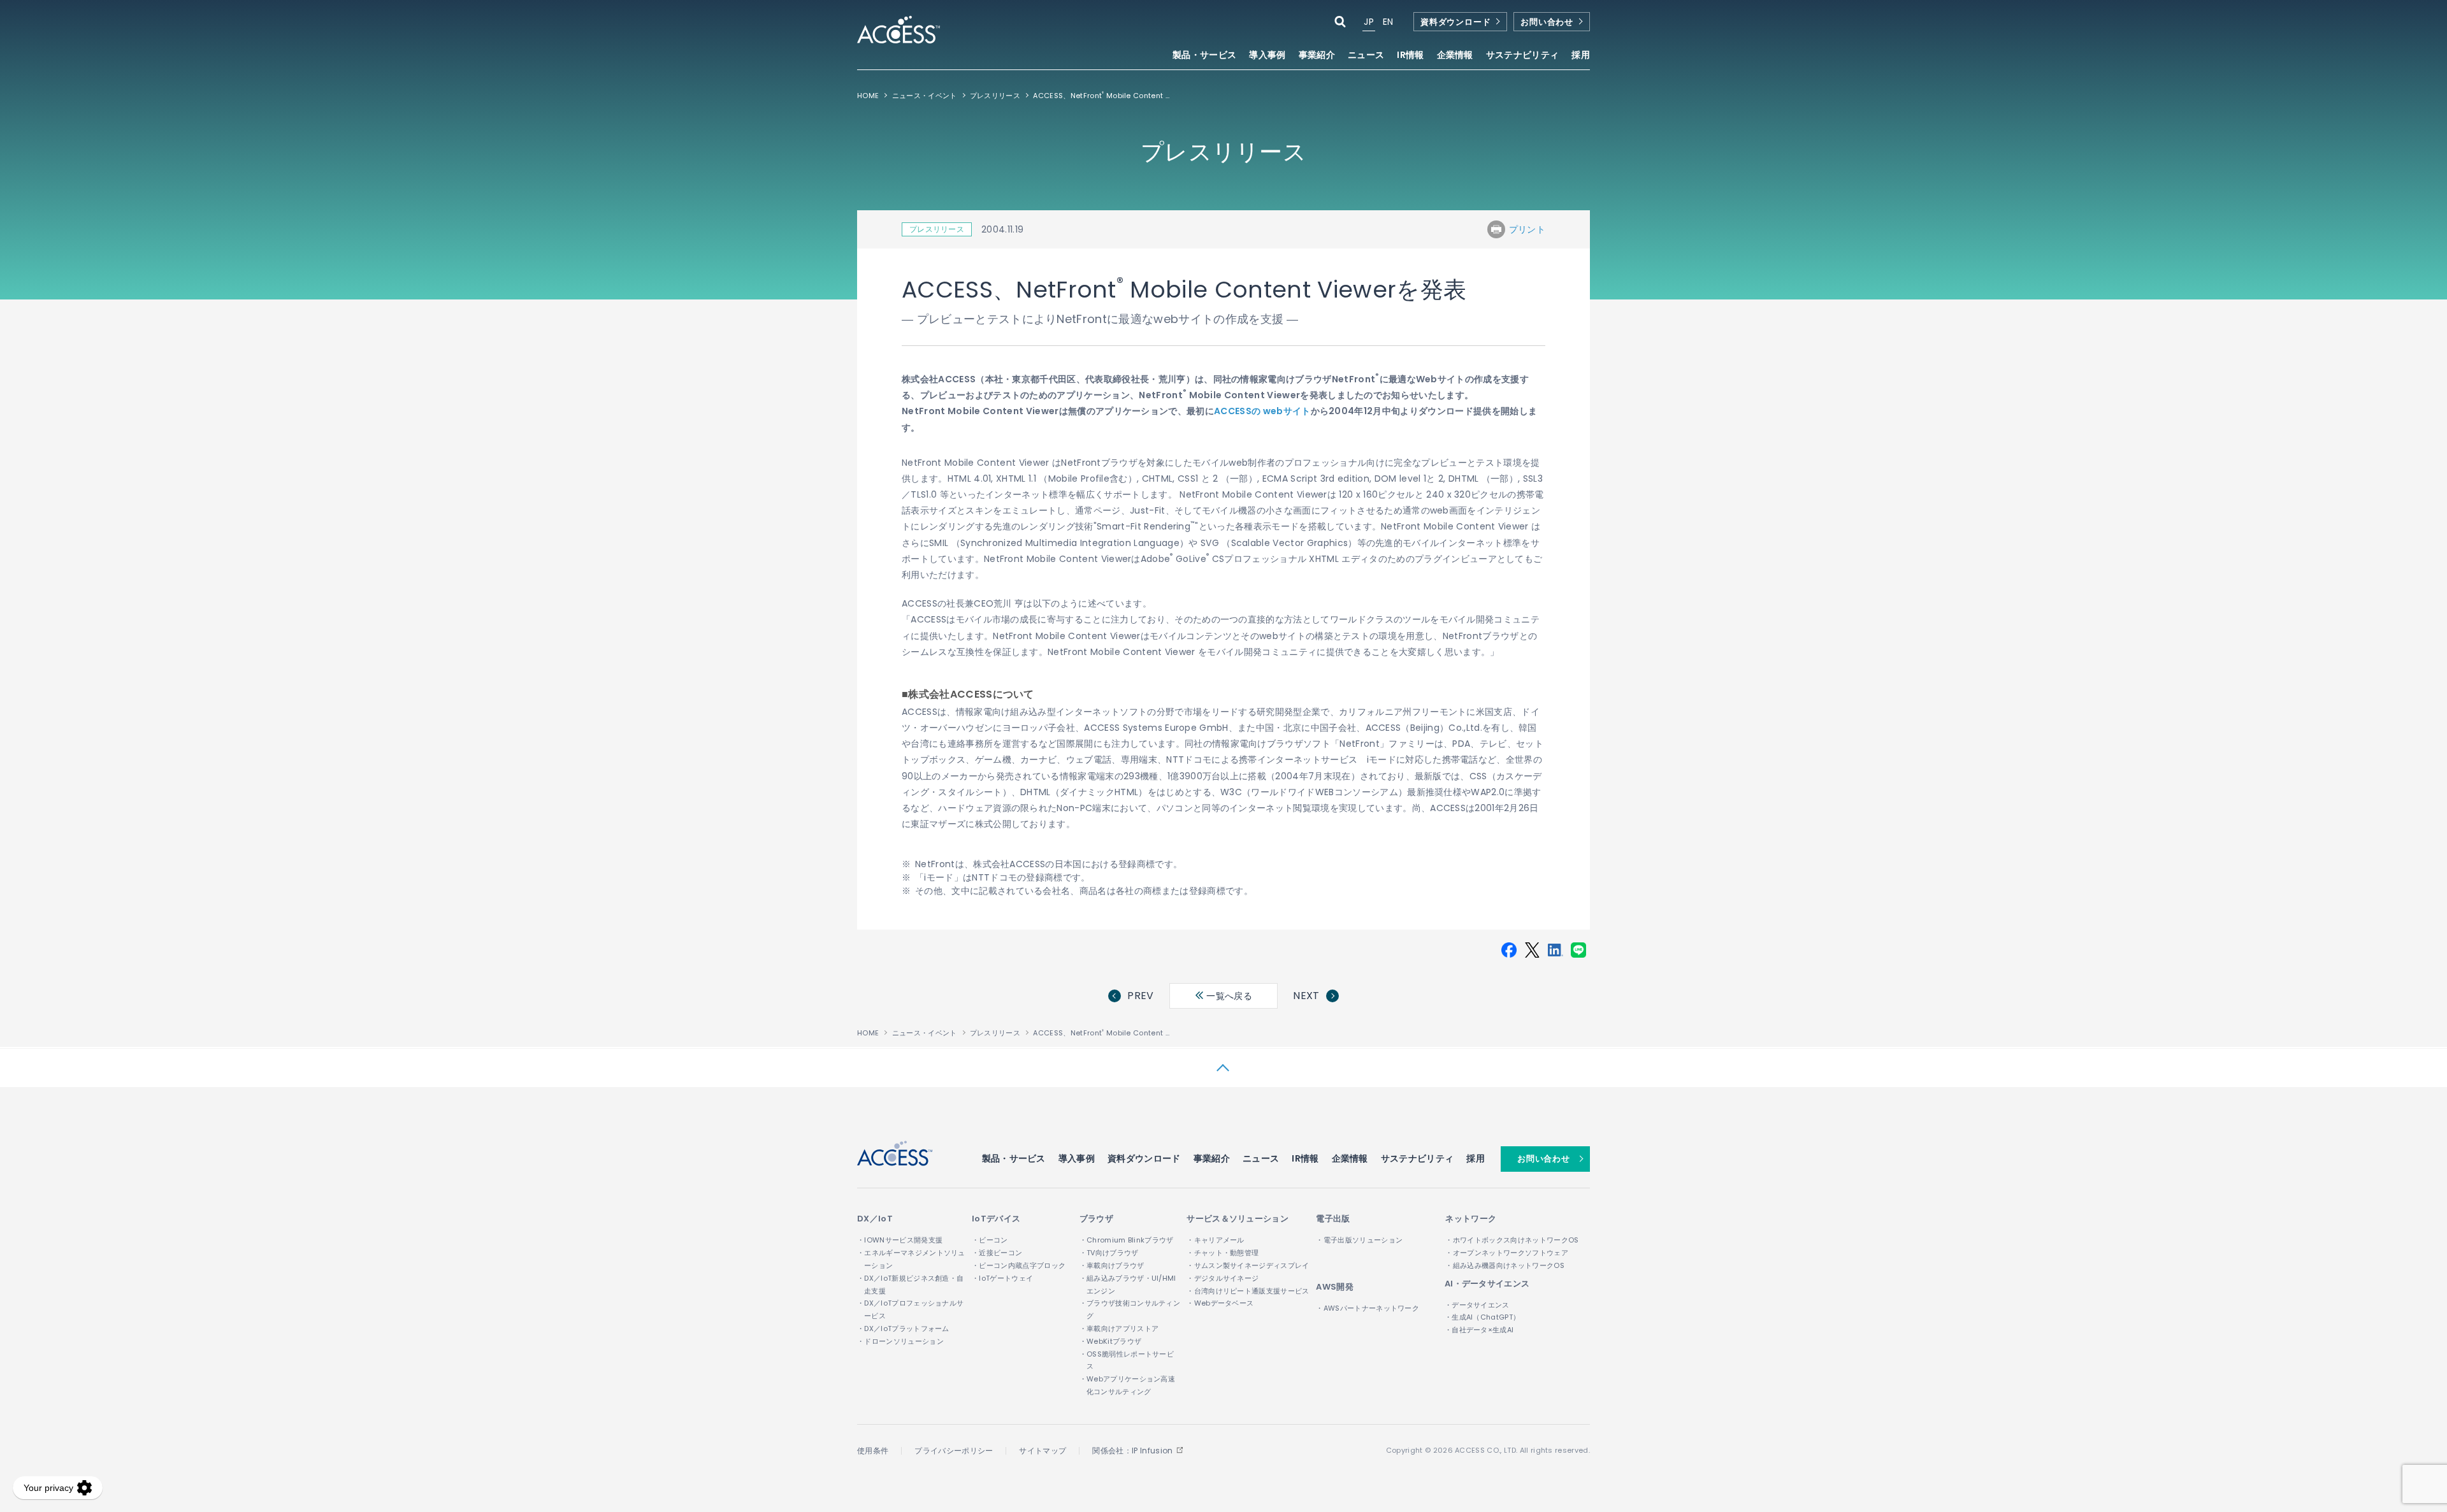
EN (1388, 22)
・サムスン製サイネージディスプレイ (1248, 1265)
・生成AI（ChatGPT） (1482, 1317)
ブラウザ (1096, 1219)
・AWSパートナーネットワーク (1368, 1308)
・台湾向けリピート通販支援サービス (1248, 1291)
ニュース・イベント (925, 96)
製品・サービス (1014, 1158)
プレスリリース (995, 96)
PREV (1140, 996)
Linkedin (1556, 950)
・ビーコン (990, 1240)
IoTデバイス (996, 1219)
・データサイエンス (1477, 1305)
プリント (1527, 229)
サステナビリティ (1418, 1158)
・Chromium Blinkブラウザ (1127, 1240)
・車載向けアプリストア (1119, 1328)
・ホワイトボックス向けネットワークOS (1512, 1240)
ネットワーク (1471, 1219)
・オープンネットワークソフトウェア (1506, 1253)
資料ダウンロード (1455, 22)
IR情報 (1305, 1158)
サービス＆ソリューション (1238, 1219)
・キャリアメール (1216, 1240)
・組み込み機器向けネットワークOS (1505, 1265)
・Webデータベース (1220, 1303)
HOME (868, 96)
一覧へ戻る (1228, 996)
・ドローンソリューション (900, 1341)
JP (1369, 22)
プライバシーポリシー (954, 1451)
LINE (1578, 950)
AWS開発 (1335, 1287)
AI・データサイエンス (1487, 1284)
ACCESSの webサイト (1262, 411)
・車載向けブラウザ (1112, 1265)
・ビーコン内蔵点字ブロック (1019, 1265)
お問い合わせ (1547, 22)
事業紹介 (1212, 1158)
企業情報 (1350, 1158)
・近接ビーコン (997, 1253)
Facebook (1509, 950)
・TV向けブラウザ (1109, 1253)
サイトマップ (1043, 1451)
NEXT (1306, 996)
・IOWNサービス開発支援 (900, 1240)
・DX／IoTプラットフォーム (903, 1328)
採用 (1581, 56)
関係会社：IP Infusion (1132, 1451)
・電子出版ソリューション (1359, 1240)
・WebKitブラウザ (1111, 1341)
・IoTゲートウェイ (1002, 1278)
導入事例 (1267, 56)
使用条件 (873, 1451)
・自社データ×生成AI (1479, 1330)
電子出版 (1333, 1219)
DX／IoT (875, 1219)
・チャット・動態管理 (1223, 1253)
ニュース (1366, 56)
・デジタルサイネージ (1223, 1278)
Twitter (1532, 950)
